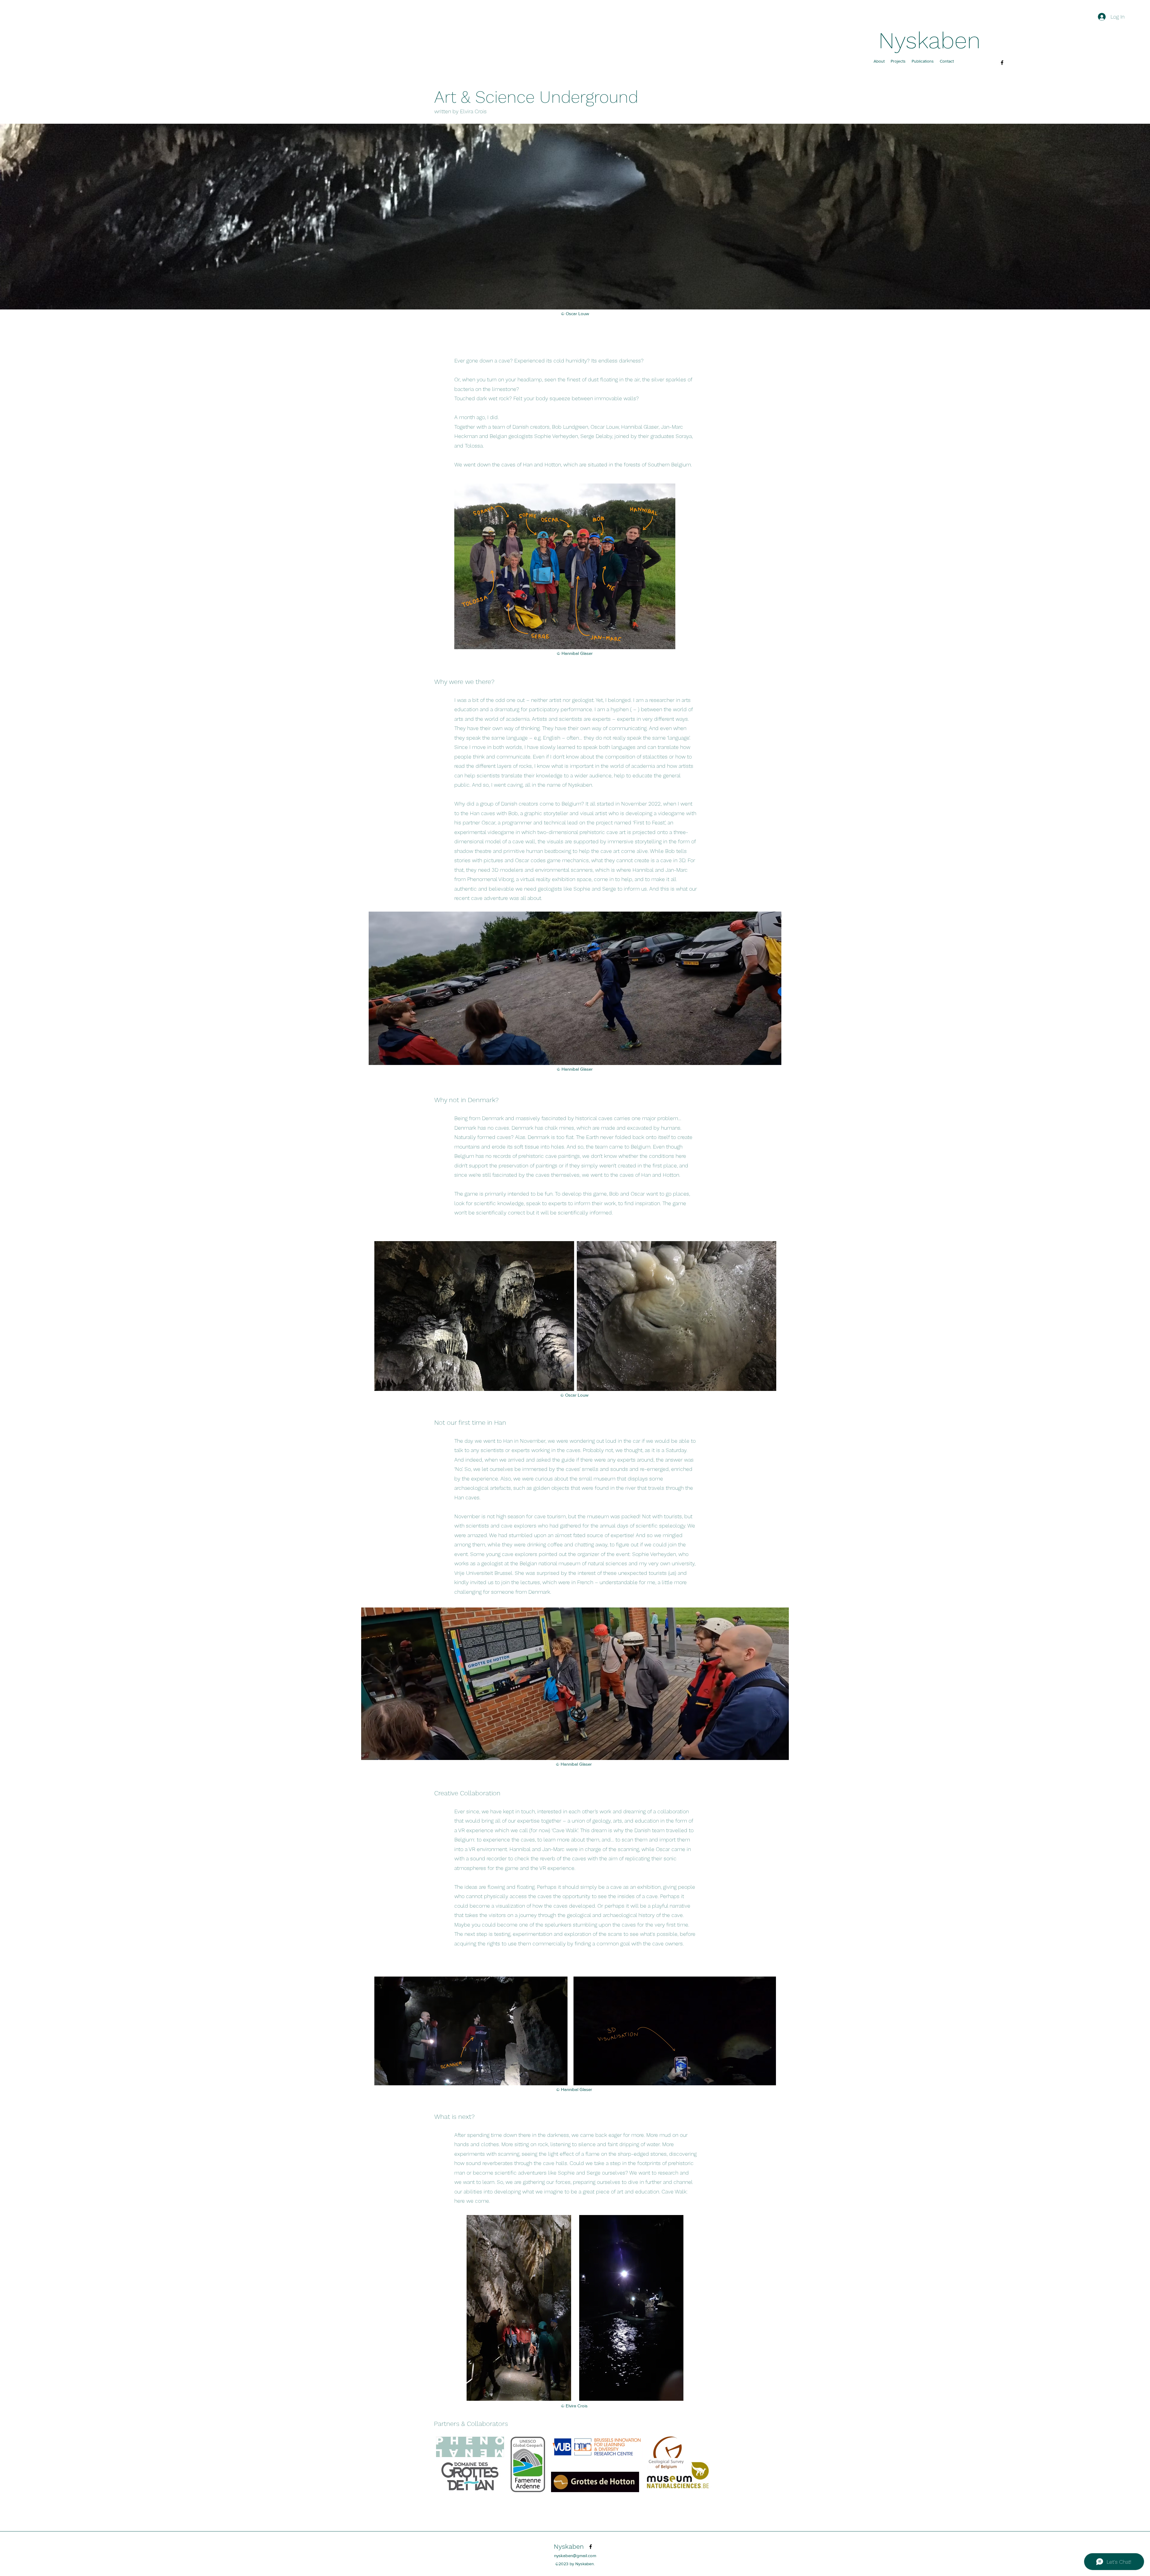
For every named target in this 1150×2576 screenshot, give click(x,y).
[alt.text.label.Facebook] (1002, 63)
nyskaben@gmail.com (575, 2555)
